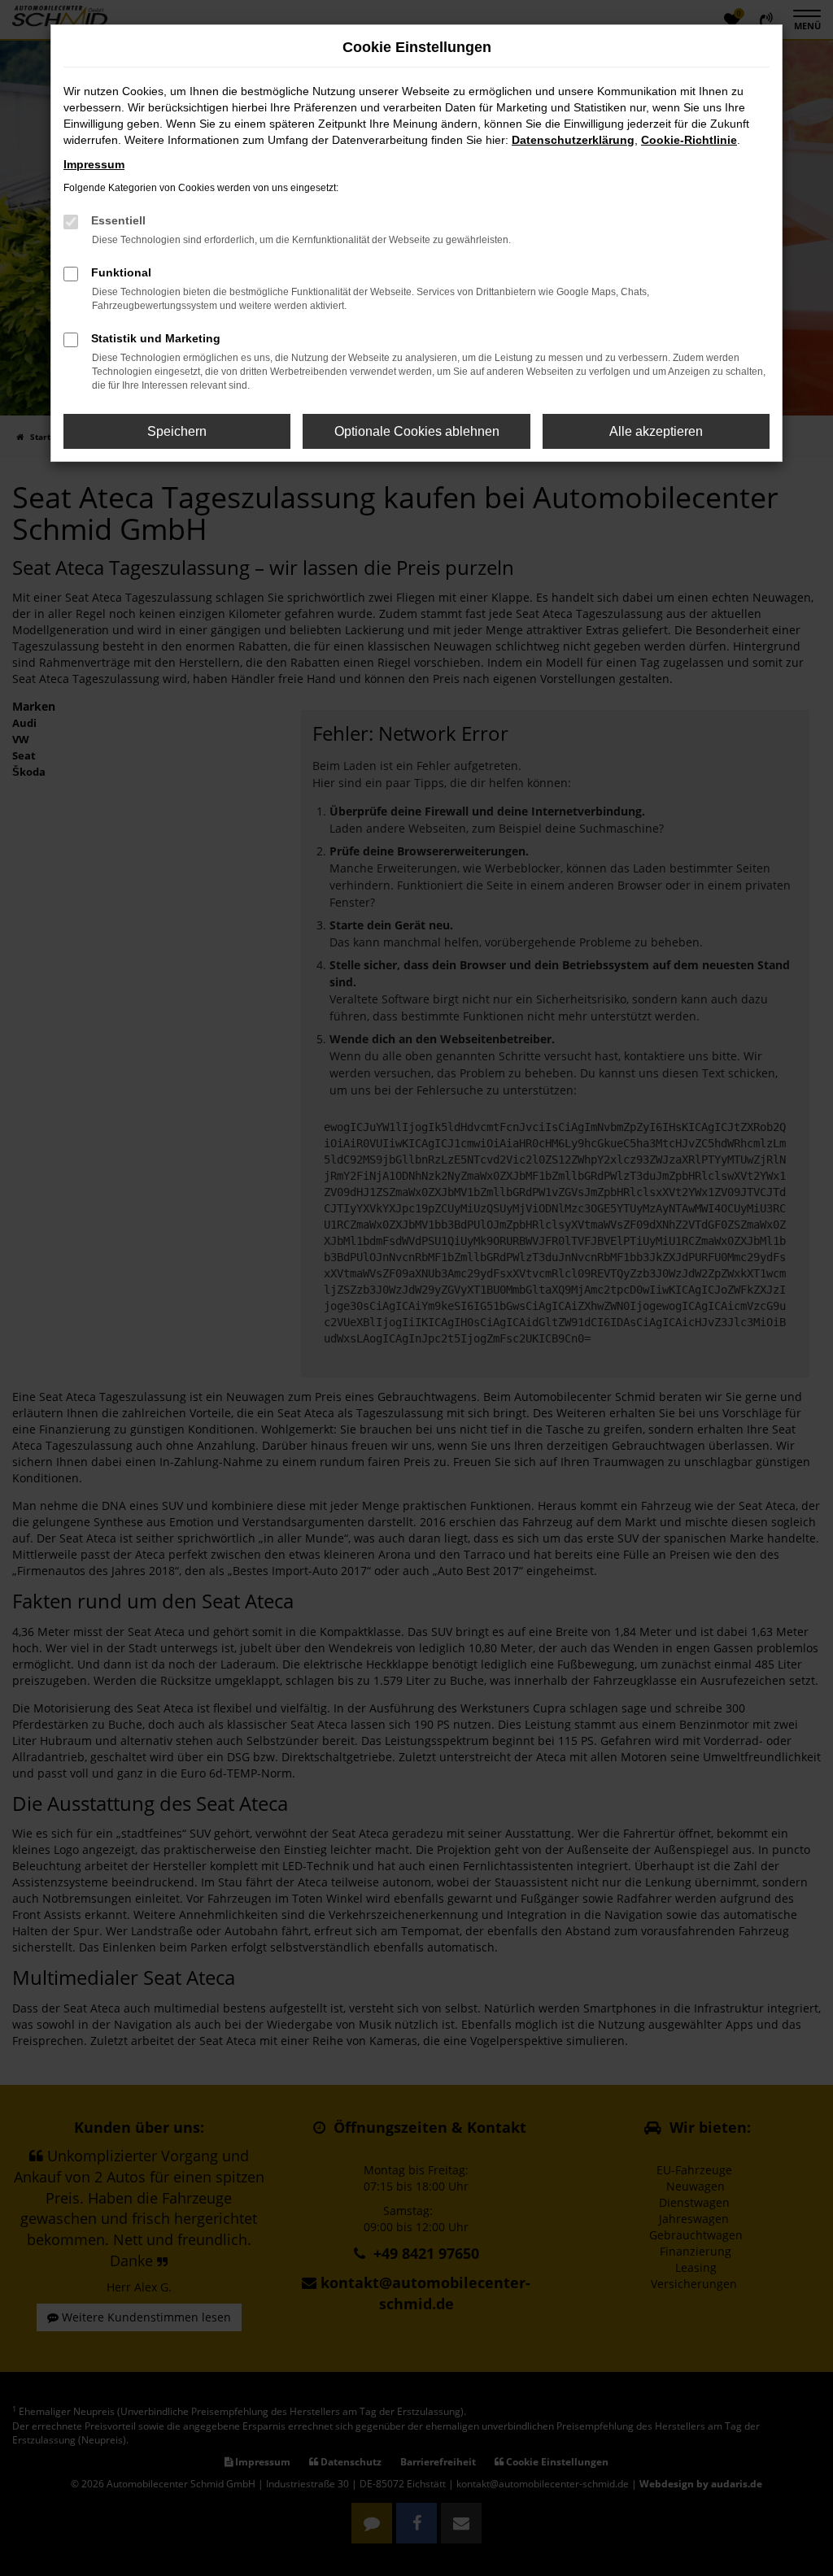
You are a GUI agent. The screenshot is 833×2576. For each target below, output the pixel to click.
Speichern (177, 431)
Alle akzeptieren (656, 431)
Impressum (94, 164)
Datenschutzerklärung (573, 140)
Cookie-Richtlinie (689, 140)
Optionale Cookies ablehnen (417, 431)
